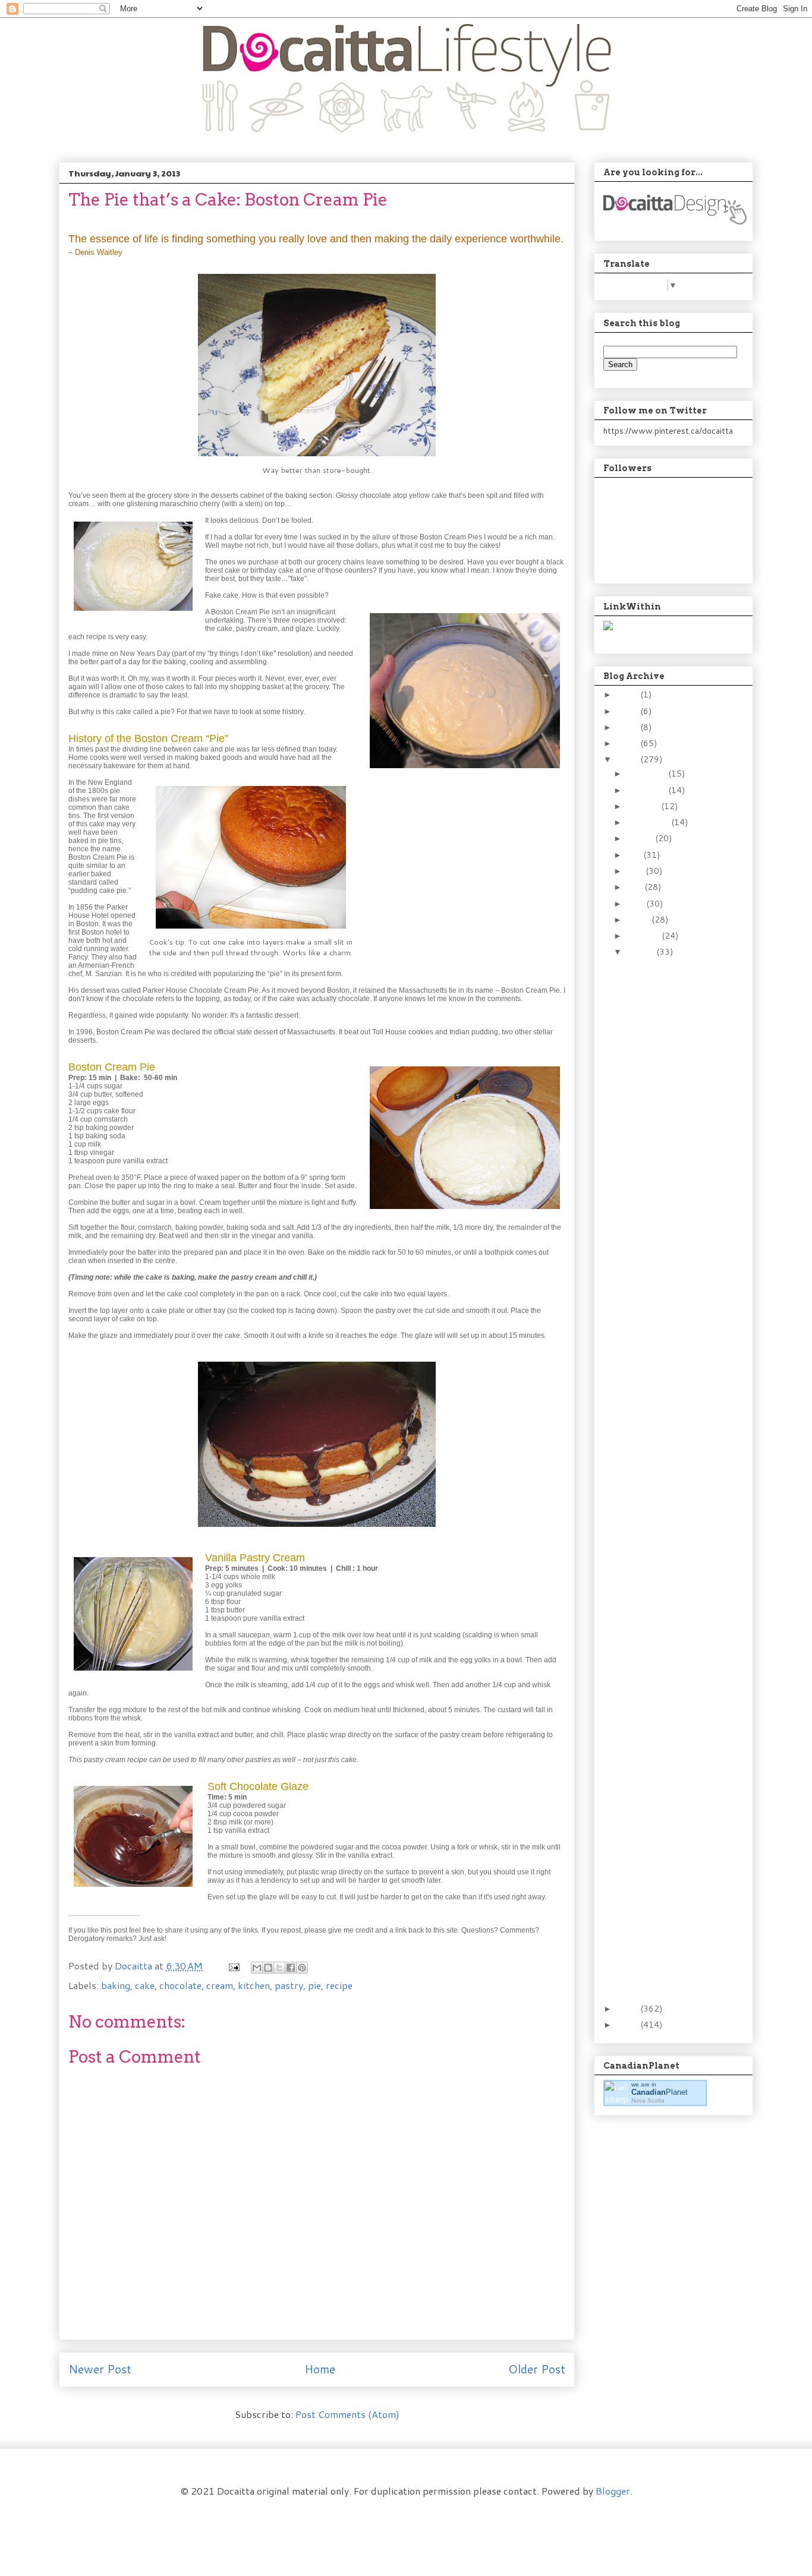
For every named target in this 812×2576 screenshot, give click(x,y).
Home (320, 2369)
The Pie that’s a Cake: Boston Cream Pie (665, 1917)
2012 (628, 2009)
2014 (628, 743)
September (649, 822)
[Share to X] (279, 1968)
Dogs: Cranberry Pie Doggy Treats (662, 1553)
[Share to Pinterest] (302, 1968)
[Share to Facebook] (291, 1968)
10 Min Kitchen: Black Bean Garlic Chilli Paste (665, 1220)
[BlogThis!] (268, 1968)
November (647, 790)
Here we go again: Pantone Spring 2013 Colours (669, 1636)
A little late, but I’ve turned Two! (662, 1667)
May (635, 887)
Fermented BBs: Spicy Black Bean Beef (666, 1428)
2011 (628, 2025)
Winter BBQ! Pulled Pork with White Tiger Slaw (662, 1049)
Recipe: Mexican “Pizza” (669, 1833)
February (644, 936)
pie (314, 1985)
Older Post (537, 2369)
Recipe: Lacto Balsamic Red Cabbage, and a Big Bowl (668, 1807)
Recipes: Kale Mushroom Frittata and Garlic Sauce (670, 1485)
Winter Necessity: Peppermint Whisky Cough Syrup (665, 1948)
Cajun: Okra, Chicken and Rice (670, 1251)
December (647, 774)
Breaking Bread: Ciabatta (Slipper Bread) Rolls (661, 1085)
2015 (628, 727)
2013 (628, 759)
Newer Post (100, 2369)
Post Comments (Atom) (347, 2414)
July (635, 855)
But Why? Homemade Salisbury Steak (665, 1402)
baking (116, 1985)
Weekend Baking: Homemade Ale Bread (670, 1376)
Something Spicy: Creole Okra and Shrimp (670, 1605)
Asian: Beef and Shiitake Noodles (669, 1152)
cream (220, 1985)
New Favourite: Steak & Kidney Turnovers (670, 1979)
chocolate (180, 1985)
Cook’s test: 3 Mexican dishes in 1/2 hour (667, 1313)
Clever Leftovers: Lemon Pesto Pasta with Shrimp (665, 1521)
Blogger (613, 2491)
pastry (289, 1985)
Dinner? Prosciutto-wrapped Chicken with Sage (671, 1344)
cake (145, 1985)
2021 (628, 711)
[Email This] (257, 1968)
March (639, 920)
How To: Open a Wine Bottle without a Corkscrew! (666, 1183)
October (644, 806)
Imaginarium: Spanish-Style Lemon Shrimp (666, 1454)
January (641, 952)
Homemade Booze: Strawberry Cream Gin (663, 1121)
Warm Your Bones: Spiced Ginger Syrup (667, 1854)
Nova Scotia (648, 2100)
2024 (628, 694)
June (636, 871)
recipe (339, 1985)
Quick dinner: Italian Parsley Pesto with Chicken (665, 1699)
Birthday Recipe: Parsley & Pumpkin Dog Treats (670, 1735)
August (641, 838)
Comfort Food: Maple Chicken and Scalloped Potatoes (666, 1886)
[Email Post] (233, 1966)
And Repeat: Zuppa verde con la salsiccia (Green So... (668, 1282)
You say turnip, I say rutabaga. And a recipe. (662, 1012)
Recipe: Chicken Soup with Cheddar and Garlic (664, 1771)
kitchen (254, 1985)
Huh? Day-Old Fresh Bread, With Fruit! (663, 1579)
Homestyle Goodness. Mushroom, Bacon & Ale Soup (666, 976)
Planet (660, 2092)
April (636, 904)
